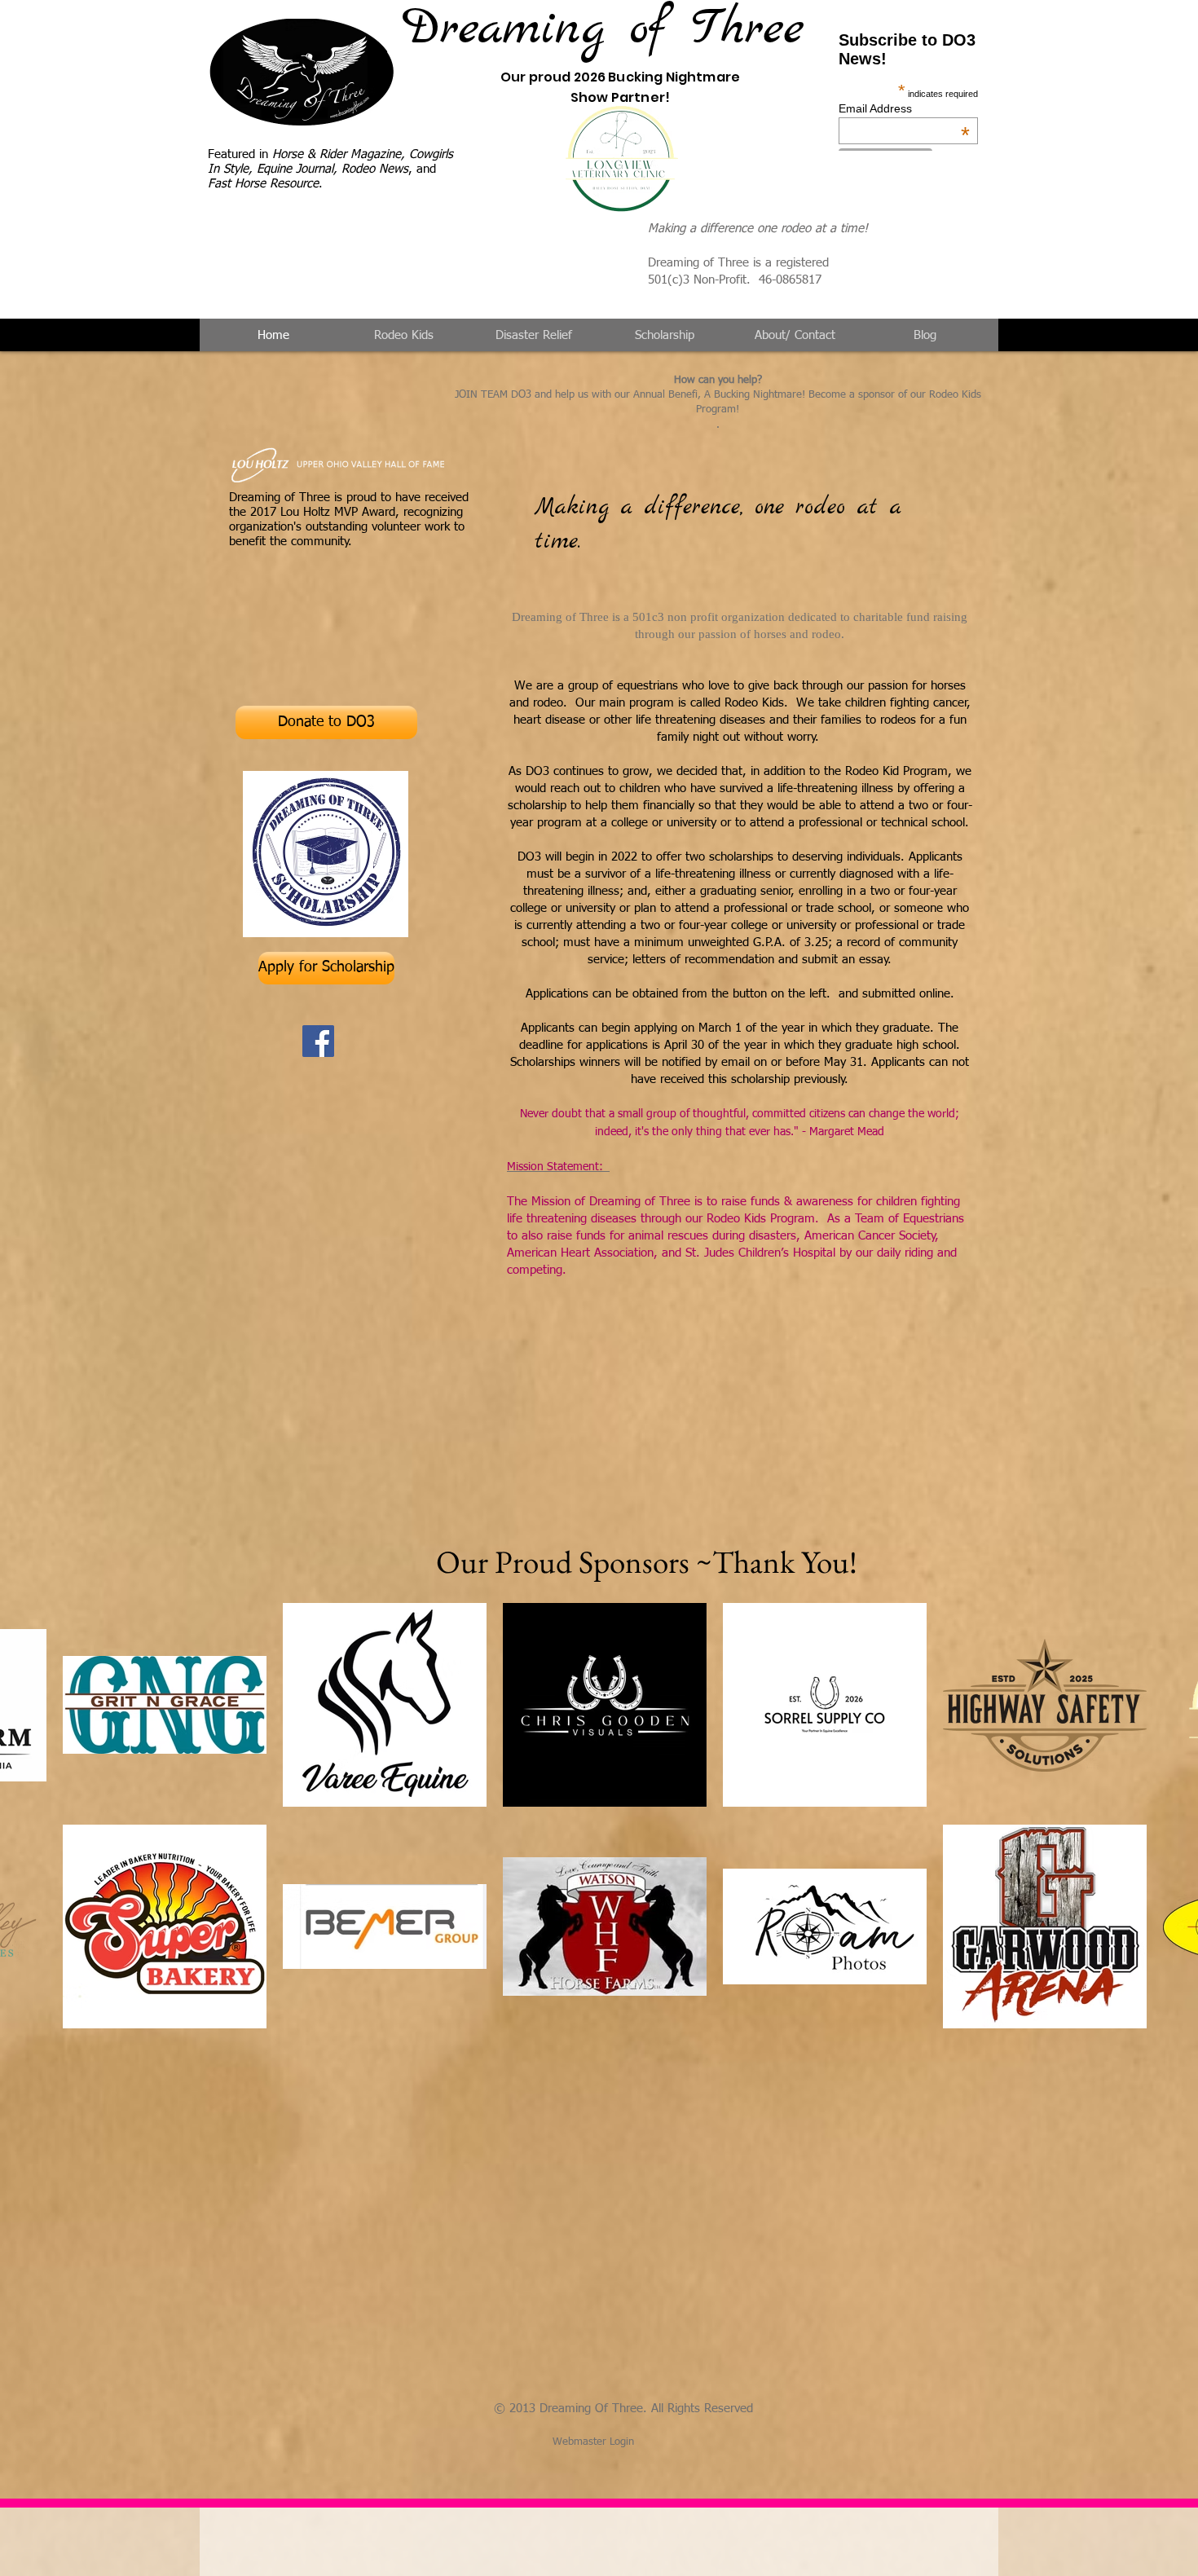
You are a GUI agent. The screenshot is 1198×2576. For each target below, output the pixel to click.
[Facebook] (318, 1041)
